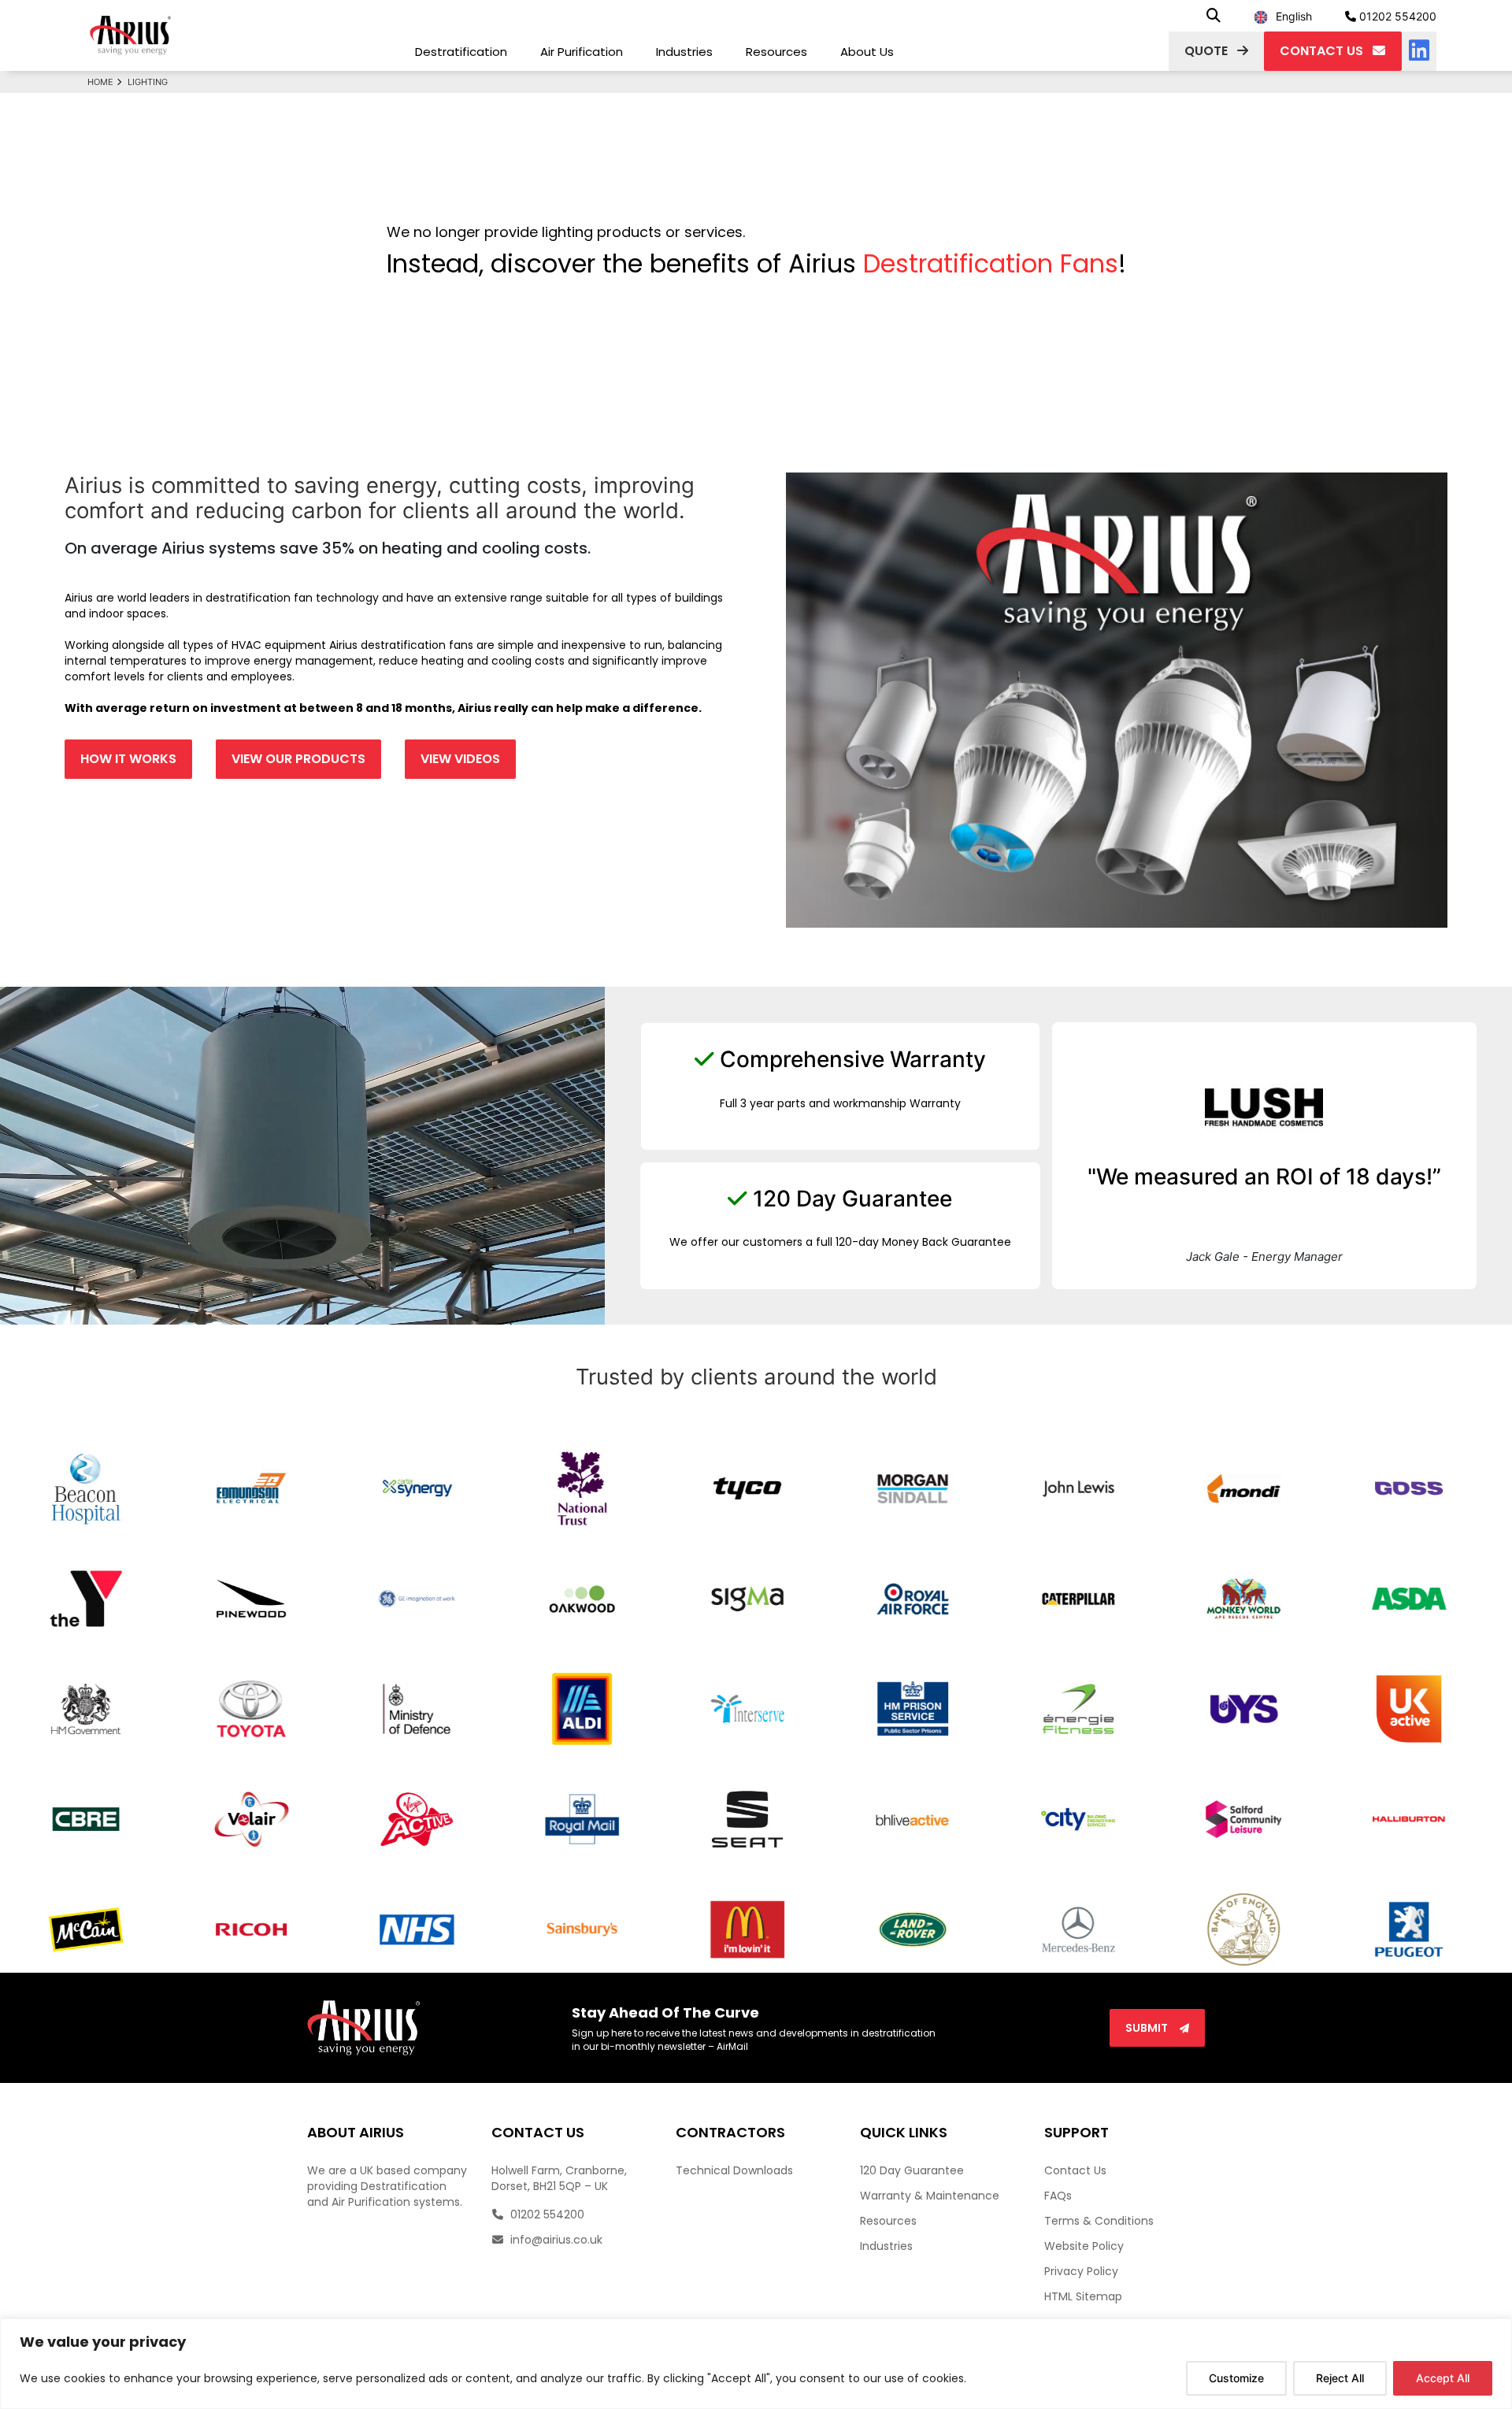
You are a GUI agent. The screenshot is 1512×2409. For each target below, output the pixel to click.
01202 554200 (1396, 16)
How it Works (128, 759)
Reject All (1340, 2378)
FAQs (1058, 2196)
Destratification (461, 52)
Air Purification (582, 52)
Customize (1236, 2378)
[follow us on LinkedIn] (1419, 51)
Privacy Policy (1081, 2271)
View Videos (460, 759)
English (1294, 16)
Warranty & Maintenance (930, 2196)
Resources (776, 52)
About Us (867, 52)
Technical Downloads (734, 2170)
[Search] (1214, 16)
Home (100, 82)
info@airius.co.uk (555, 2240)
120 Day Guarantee (912, 2170)
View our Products (298, 759)
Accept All (1443, 2378)
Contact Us (1075, 2170)
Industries (684, 52)
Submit (1148, 2028)
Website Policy (1084, 2246)
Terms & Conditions (1099, 2221)
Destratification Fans (991, 263)
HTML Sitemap (1083, 2296)
